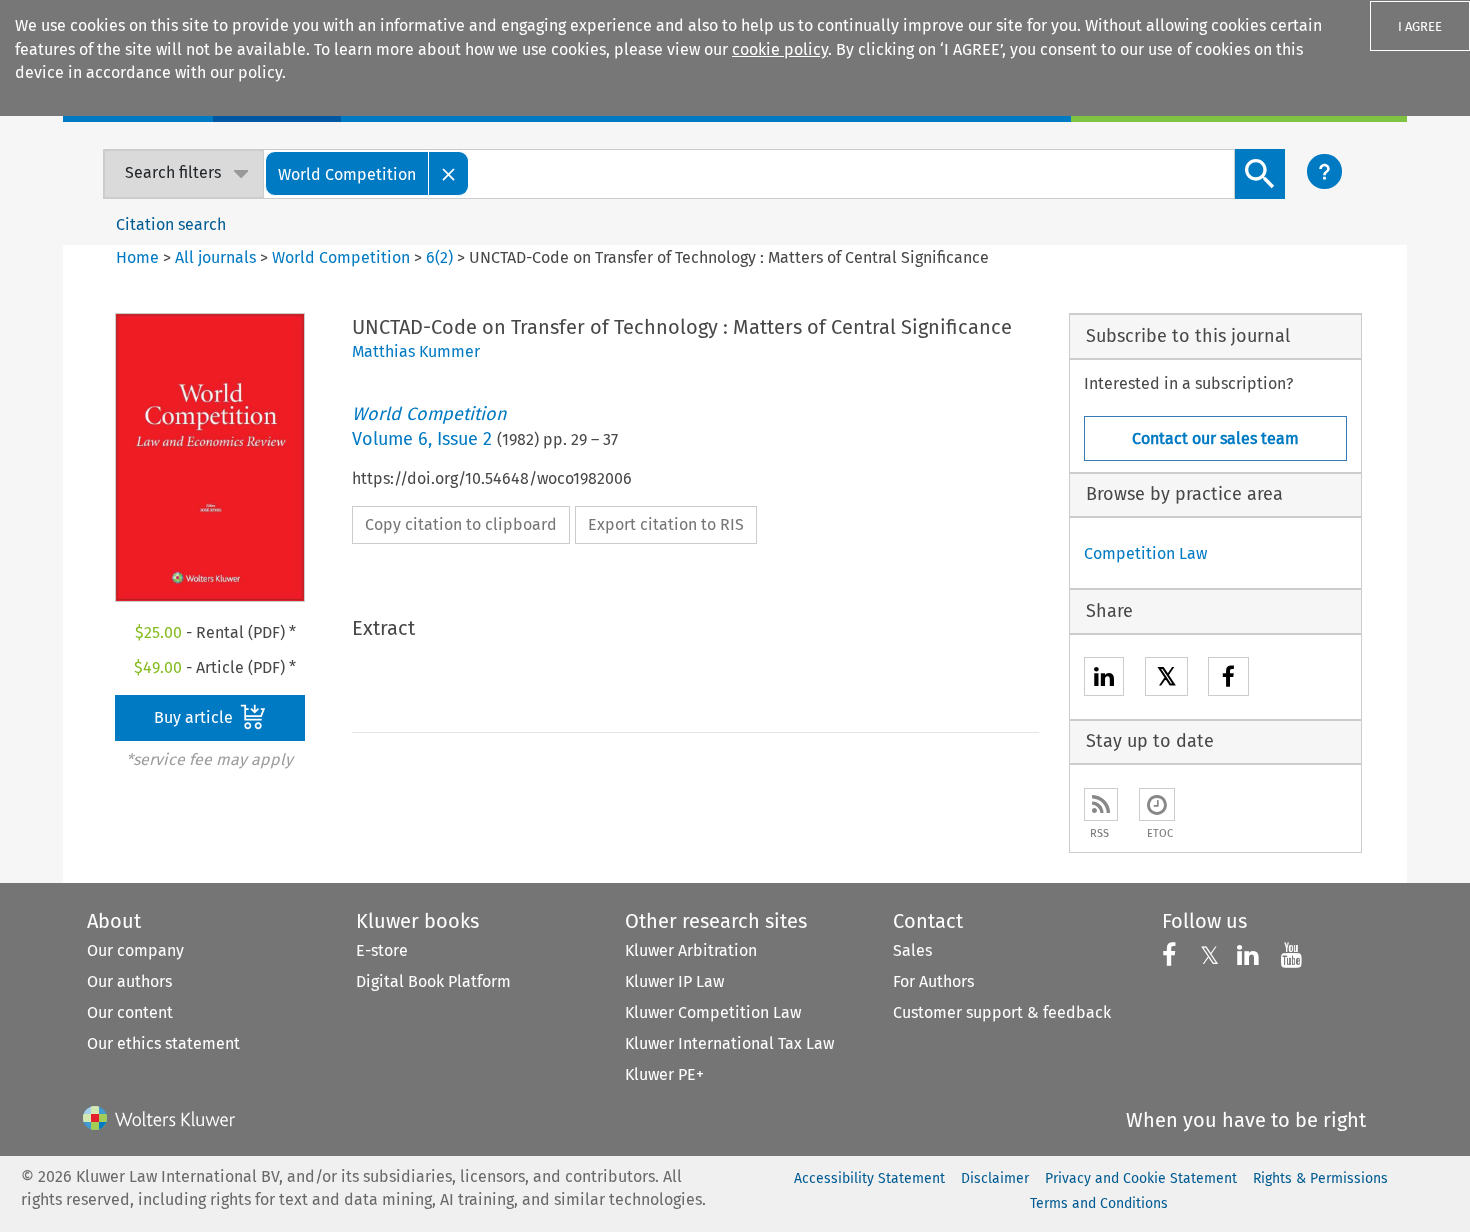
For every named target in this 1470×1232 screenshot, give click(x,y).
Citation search (171, 224)
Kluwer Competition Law (713, 1012)
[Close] (449, 173)
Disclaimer (995, 1178)
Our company (135, 950)
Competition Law (1145, 553)
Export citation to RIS (666, 524)
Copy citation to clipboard (461, 524)
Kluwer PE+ (664, 1074)
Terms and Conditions (1099, 1203)
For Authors (933, 981)
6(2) (439, 257)
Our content (130, 1012)
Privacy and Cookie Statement (1141, 1178)
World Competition (341, 257)
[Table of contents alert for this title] (1157, 804)
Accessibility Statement (869, 1178)
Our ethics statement (163, 1043)
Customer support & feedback (1002, 1012)
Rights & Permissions (1320, 1178)
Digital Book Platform (433, 981)
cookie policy (780, 49)
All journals (217, 257)
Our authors (129, 981)
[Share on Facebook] (1228, 679)
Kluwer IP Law (674, 981)
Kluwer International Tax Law (729, 1043)
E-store (382, 950)
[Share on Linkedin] (1104, 679)
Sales (912, 950)
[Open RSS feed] (1101, 804)
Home (137, 257)
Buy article (195, 717)
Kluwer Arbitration (691, 950)
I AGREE (1420, 26)
